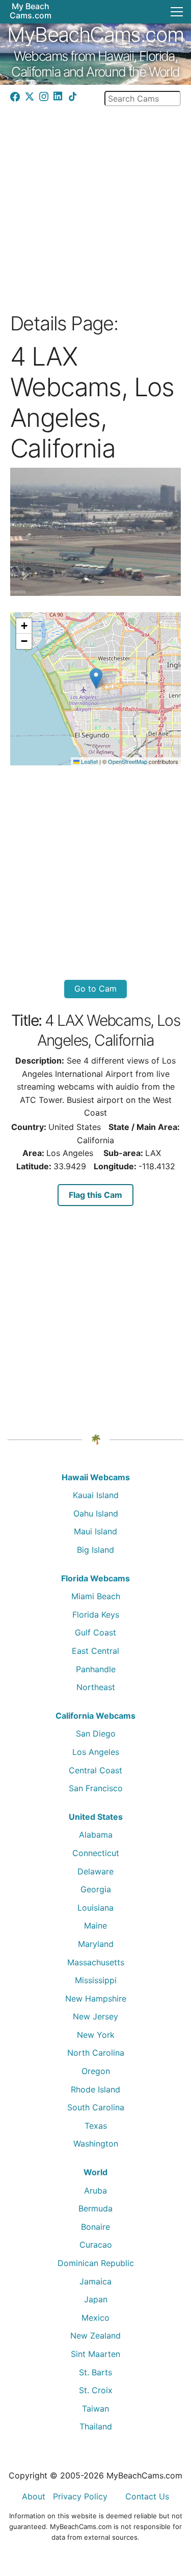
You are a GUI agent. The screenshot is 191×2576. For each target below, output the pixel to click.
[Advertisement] (95, 206)
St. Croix (96, 2390)
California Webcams (95, 1716)
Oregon (96, 2071)
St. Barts (95, 2372)
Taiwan (95, 2409)
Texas (96, 2126)
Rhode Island (95, 2089)
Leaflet (89, 761)
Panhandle (96, 1669)
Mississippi (96, 1980)
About (34, 2496)
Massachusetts (96, 1962)
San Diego (96, 1734)
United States (96, 1817)
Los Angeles (96, 1752)
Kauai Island (96, 1495)
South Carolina (96, 2107)
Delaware (95, 1871)
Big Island (95, 1550)
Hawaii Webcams (96, 1477)
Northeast (96, 1687)
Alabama (96, 1835)
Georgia (96, 1889)
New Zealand (95, 2336)
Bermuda (95, 2208)
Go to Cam (95, 989)
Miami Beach (96, 1596)
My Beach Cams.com (31, 11)
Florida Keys (96, 1615)
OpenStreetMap (128, 761)
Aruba (95, 2190)
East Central (95, 1651)
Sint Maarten (95, 2354)
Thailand (96, 2426)
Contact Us (147, 2496)
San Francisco (96, 1788)
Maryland (96, 1944)
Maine (95, 1925)
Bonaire (95, 2227)
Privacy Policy (80, 2496)
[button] (96, 678)
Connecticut (96, 1853)
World (95, 2172)
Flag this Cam (95, 1195)
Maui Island (95, 1531)
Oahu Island (96, 1513)
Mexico (95, 2318)
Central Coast (95, 1770)
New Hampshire (96, 1999)
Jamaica (95, 2281)
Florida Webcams (95, 1578)
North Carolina (96, 2053)
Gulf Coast (95, 1632)
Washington (96, 2144)
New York (96, 2035)
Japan (96, 2299)
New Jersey (95, 2016)
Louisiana (95, 1908)
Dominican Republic (96, 2263)
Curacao (96, 2245)
